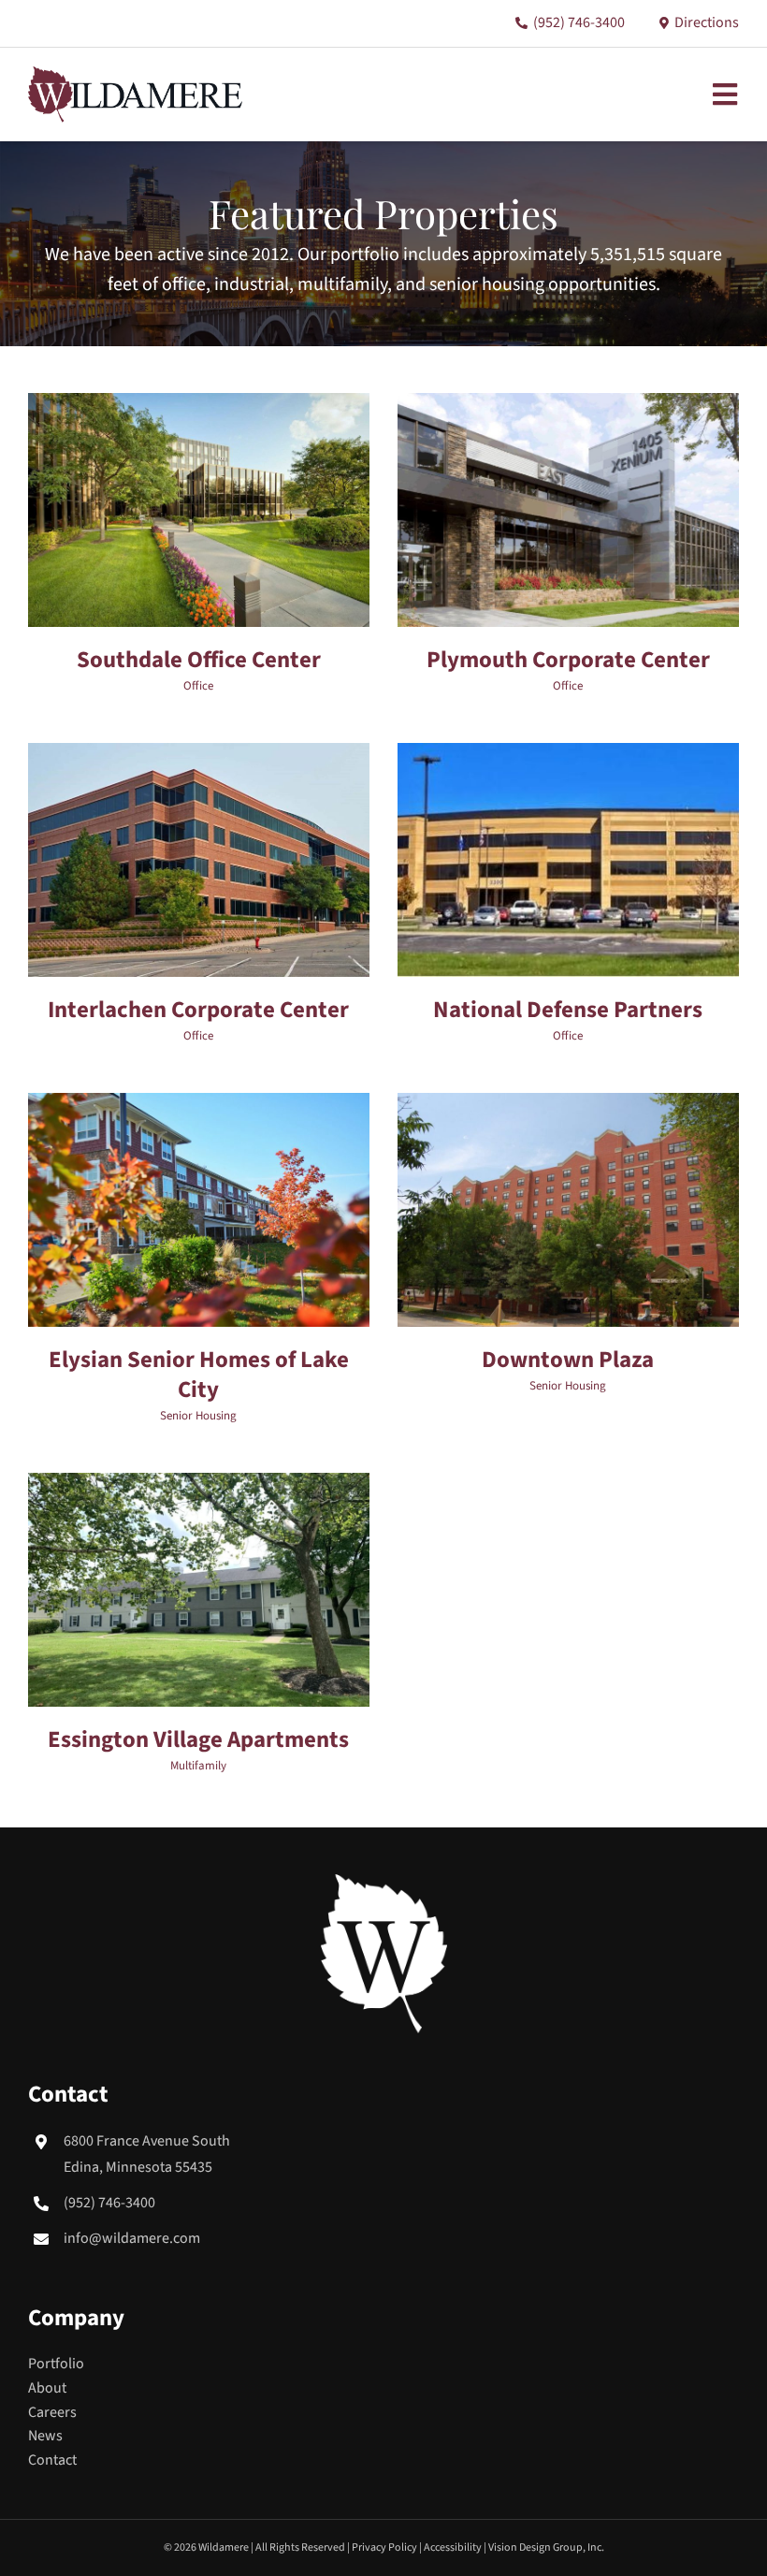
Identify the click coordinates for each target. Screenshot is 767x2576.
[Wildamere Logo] (135, 74)
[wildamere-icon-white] (384, 1882)
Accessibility (453, 2547)
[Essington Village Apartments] (199, 1484)
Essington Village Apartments (198, 1740)
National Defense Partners (568, 1010)
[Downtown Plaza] (568, 1104)
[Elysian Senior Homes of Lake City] (199, 1104)
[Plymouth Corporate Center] (568, 404)
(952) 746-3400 (109, 2203)
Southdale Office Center (199, 660)
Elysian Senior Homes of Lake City (199, 1375)
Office (198, 686)
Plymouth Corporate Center (568, 660)
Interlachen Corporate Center (198, 1010)
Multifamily (198, 1766)
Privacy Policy (384, 2547)
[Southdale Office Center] (199, 404)
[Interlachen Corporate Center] (199, 754)
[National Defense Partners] (568, 754)
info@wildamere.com (132, 2238)
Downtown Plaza (568, 1360)
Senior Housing (198, 1416)
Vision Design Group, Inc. (546, 2547)
